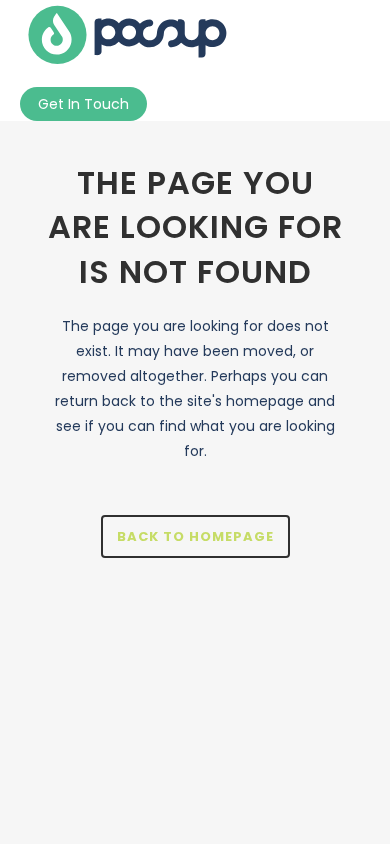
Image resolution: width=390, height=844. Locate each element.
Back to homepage (195, 536)
